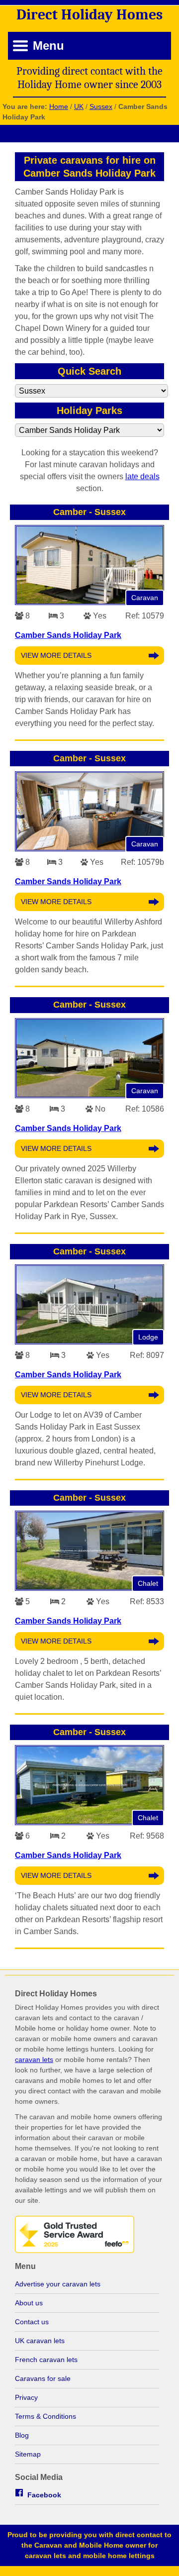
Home (59, 106)
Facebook (44, 2495)
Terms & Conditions (45, 2416)
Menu (48, 46)
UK (79, 106)
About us (29, 2303)
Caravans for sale (43, 2378)
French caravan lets (46, 2360)
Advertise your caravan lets (58, 2284)
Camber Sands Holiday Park (68, 635)
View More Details (56, 655)
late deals (142, 476)
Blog (22, 2435)
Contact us (32, 2322)
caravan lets (34, 2060)
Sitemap (28, 2454)
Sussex (101, 106)
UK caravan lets (40, 2341)
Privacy (26, 2397)
